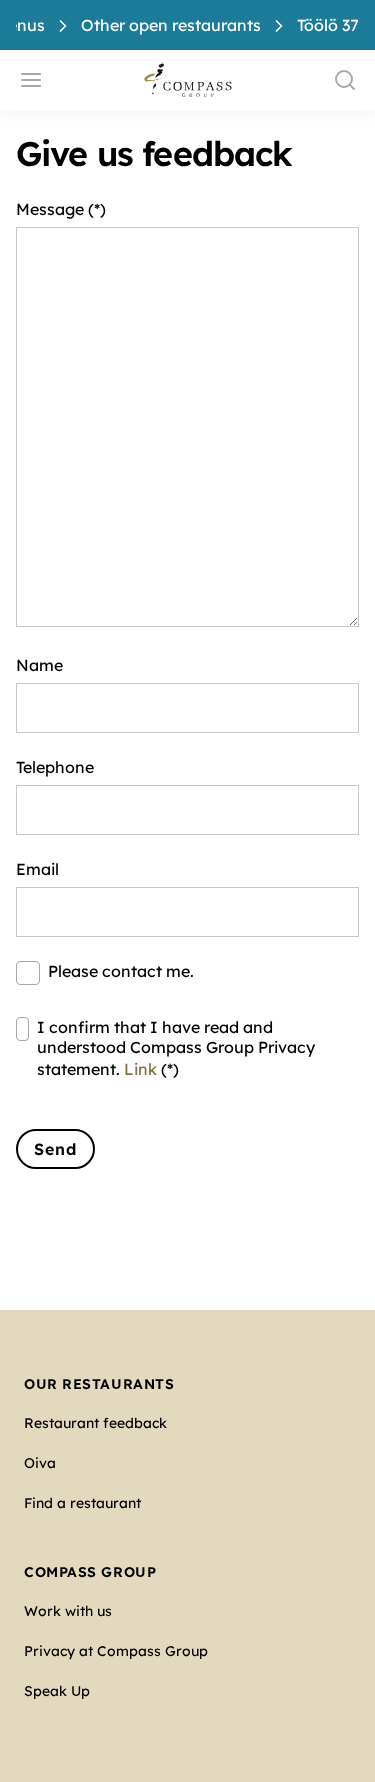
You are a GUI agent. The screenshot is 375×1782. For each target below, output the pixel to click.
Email (37, 869)
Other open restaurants (171, 25)
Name (39, 665)
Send (55, 1149)
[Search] (345, 80)
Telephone (55, 767)
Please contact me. (121, 971)
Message (50, 209)
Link (140, 1069)
